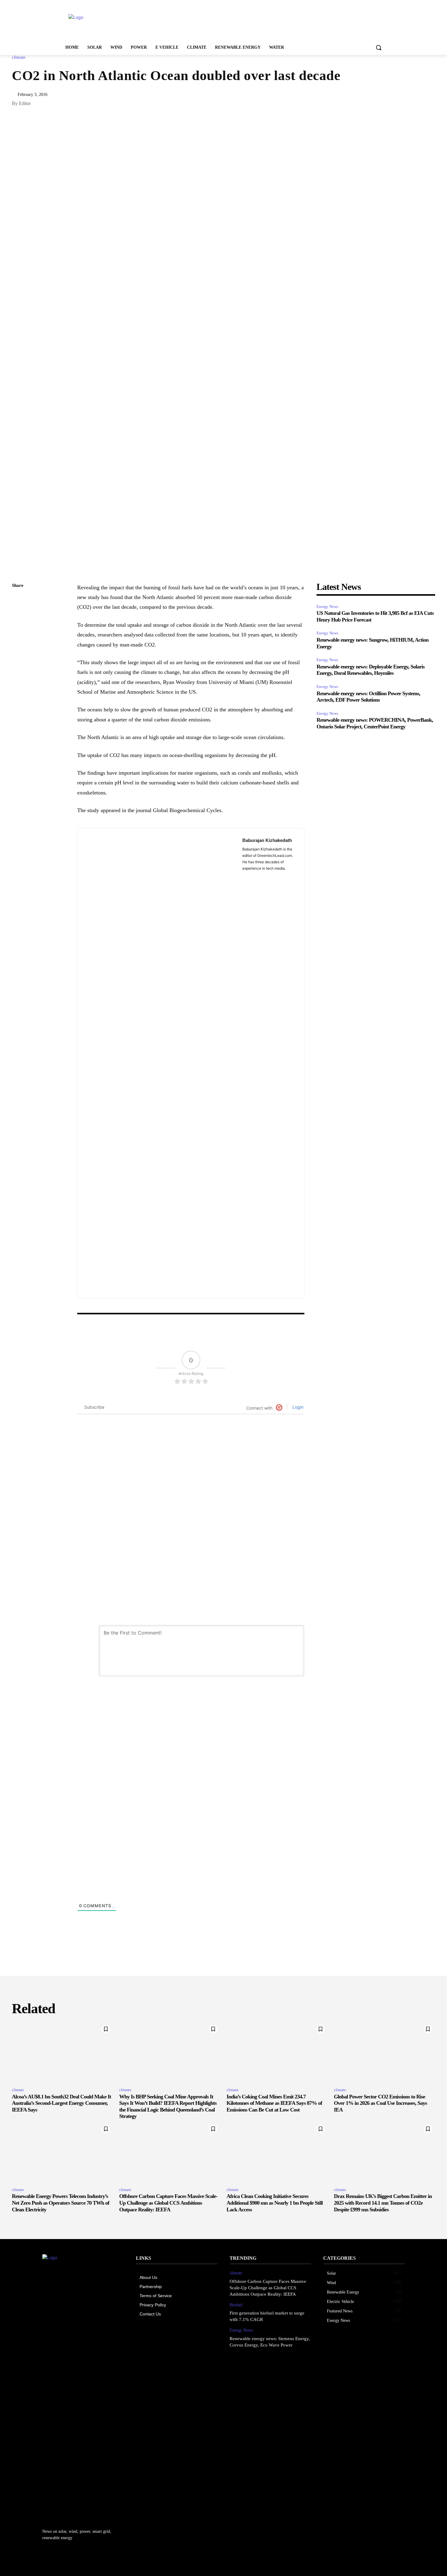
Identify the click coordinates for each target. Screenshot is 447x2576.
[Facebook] (18, 643)
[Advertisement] (269, 22)
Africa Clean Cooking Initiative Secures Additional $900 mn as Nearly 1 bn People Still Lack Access (275, 2203)
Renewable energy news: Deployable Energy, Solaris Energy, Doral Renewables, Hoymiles (371, 670)
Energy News (327, 606)
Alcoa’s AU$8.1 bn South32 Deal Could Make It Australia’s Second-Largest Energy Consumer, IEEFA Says (61, 2103)
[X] (18, 629)
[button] (379, 47)
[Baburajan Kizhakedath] (160, 1063)
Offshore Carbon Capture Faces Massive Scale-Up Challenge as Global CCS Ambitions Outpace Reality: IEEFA (168, 2203)
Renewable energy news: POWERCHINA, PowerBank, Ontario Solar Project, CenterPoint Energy (375, 723)
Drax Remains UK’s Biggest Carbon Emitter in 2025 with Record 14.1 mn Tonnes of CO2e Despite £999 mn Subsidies (383, 2203)
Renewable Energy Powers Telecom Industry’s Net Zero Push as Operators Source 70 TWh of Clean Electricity (61, 2203)
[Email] (18, 657)
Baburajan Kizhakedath (267, 840)
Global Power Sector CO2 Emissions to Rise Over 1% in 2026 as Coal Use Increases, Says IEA (380, 2103)
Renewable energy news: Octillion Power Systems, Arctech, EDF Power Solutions (368, 697)
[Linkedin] (18, 615)
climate (19, 57)
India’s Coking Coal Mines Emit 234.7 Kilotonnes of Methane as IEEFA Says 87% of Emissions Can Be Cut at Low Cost (274, 2103)
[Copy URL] (18, 600)
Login (297, 1407)
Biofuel (236, 2305)
